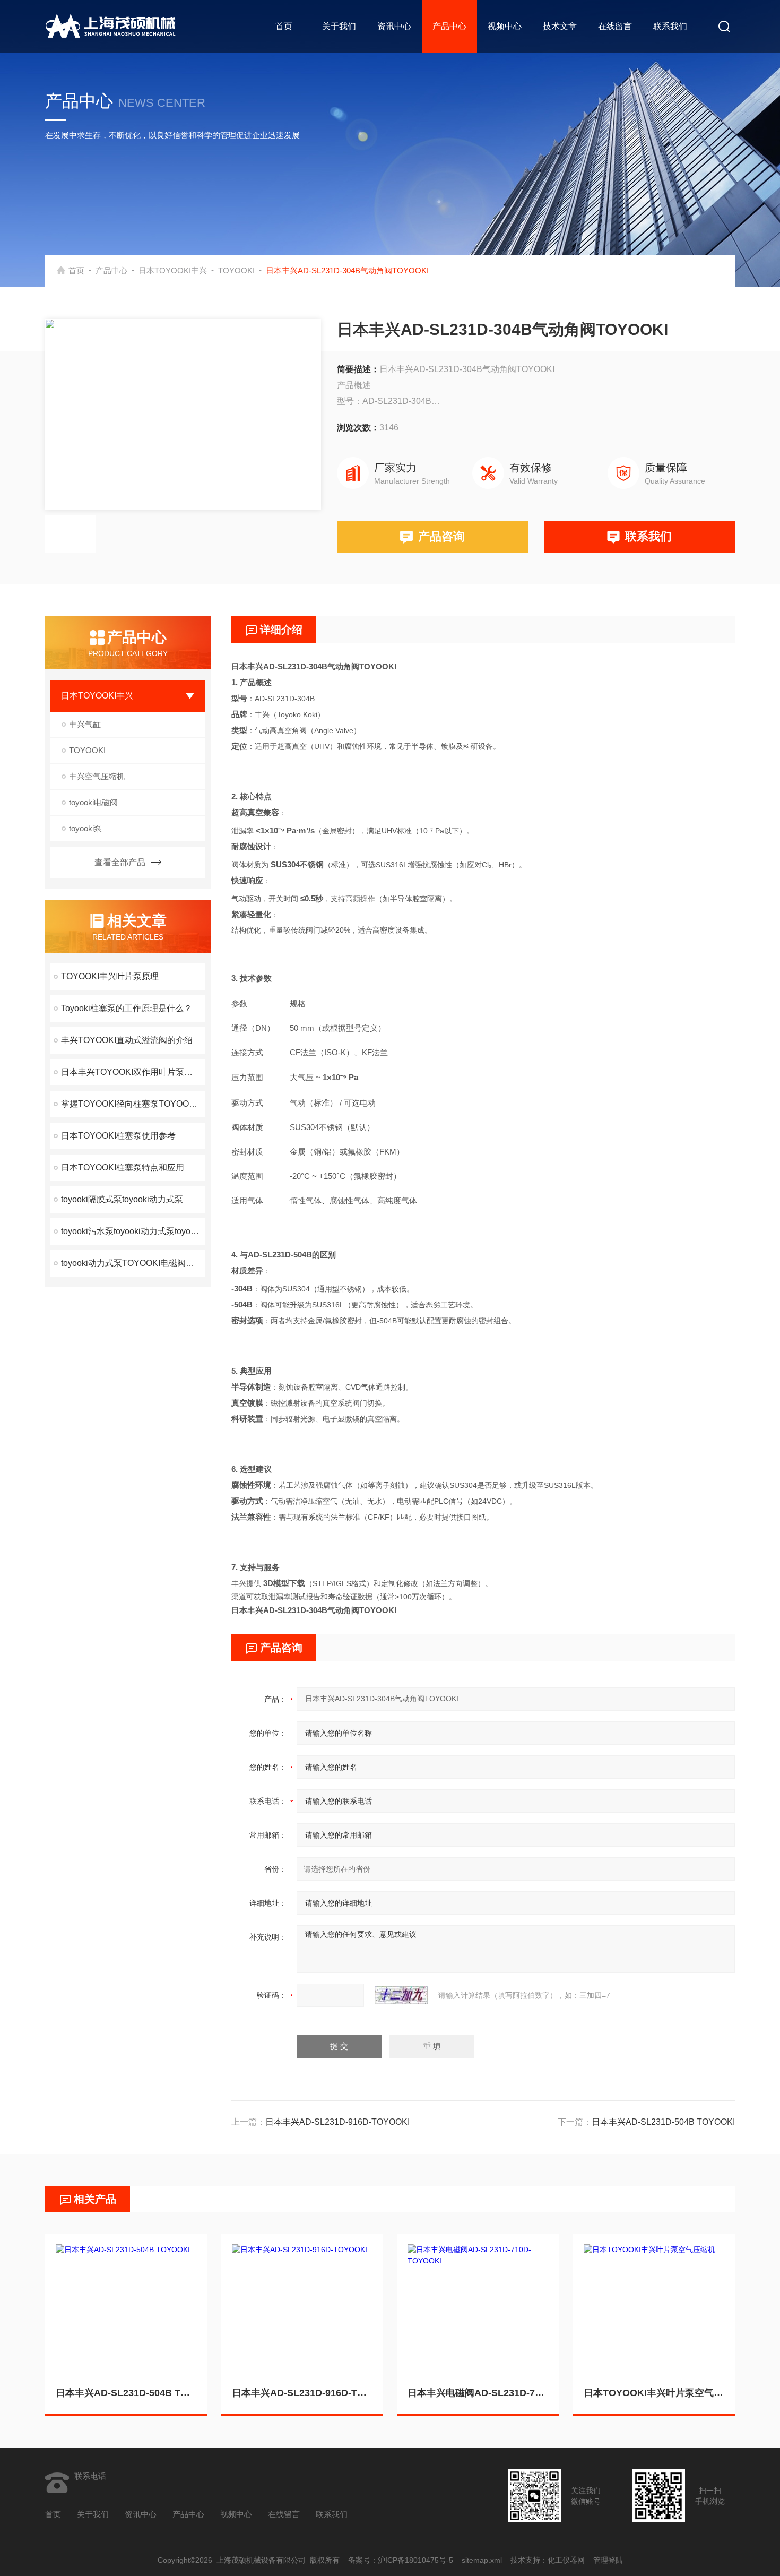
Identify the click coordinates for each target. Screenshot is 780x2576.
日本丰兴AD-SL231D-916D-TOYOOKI (337, 2122)
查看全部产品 (120, 862)
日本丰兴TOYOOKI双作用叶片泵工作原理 (133, 1072)
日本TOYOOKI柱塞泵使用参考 (118, 1136)
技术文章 (560, 26)
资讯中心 (394, 26)
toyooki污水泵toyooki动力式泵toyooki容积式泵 (133, 1231)
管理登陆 (608, 2560)
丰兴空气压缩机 (97, 776)
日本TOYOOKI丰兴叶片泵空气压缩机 (654, 2393)
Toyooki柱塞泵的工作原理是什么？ (127, 1008)
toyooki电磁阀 (93, 802)
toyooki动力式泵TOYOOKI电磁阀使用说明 (133, 1263)
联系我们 (670, 26)
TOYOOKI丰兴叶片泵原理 (110, 976)
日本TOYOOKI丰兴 (173, 270)
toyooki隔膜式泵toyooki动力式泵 (122, 1199)
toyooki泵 (85, 828)
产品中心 (449, 26)
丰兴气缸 (85, 724)
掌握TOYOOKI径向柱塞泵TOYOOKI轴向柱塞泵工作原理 (133, 1104)
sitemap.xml (482, 2560)
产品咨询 (441, 536)
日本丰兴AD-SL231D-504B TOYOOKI (663, 2122)
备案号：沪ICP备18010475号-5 (401, 2560)
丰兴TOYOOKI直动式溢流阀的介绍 (127, 1040)
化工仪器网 (566, 2560)
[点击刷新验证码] (401, 1995)
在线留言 (615, 26)
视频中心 (505, 26)
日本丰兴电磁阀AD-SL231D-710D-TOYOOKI (478, 2393)
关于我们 (339, 26)
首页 (284, 26)
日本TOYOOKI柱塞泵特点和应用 (123, 1168)
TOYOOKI (236, 270)
